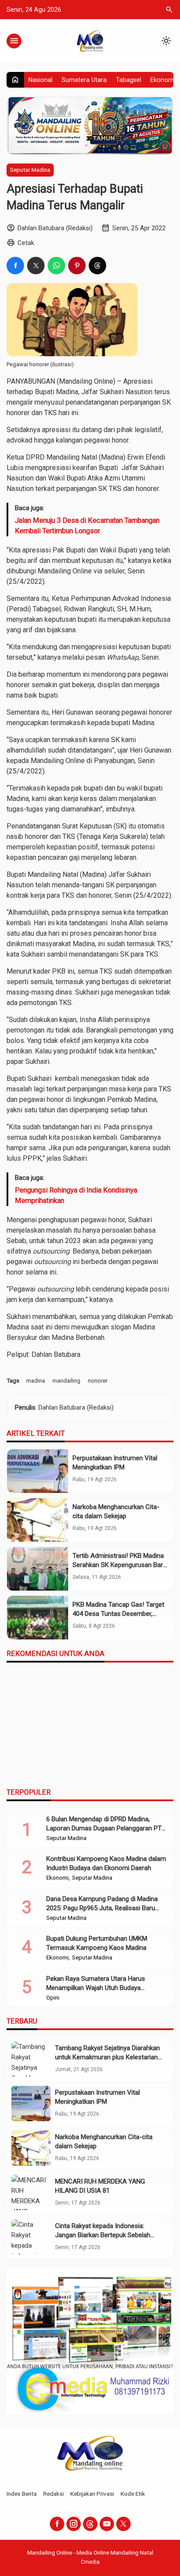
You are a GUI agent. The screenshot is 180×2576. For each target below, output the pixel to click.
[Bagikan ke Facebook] (15, 266)
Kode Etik (133, 2494)
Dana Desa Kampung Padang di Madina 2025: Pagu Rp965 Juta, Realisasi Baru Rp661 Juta (102, 1908)
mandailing (66, 1380)
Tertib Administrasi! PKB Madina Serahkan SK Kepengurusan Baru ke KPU (119, 1565)
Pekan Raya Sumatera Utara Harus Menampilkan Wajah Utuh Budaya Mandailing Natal (96, 1988)
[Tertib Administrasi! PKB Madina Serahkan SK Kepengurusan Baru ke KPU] (38, 1569)
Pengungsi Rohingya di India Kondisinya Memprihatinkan (76, 1195)
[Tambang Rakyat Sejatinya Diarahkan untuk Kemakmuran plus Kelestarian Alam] (31, 2059)
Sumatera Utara (84, 80)
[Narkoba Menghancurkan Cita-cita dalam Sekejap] (38, 1520)
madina (36, 1380)
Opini (53, 1998)
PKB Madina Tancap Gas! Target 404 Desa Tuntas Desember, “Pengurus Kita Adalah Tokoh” (118, 1614)
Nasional (40, 80)
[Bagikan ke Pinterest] (77, 266)
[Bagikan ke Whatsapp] (56, 266)
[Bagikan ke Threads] (97, 266)
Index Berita (22, 2494)
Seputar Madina (30, 170)
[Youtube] (107, 2524)
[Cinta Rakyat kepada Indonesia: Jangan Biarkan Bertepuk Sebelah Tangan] (31, 2237)
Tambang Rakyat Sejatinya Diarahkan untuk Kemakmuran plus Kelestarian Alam (107, 2057)
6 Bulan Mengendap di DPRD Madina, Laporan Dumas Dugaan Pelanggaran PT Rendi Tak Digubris (104, 1828)
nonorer (98, 1380)
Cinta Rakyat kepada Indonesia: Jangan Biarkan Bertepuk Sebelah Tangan (103, 2235)
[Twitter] (123, 2524)
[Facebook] (57, 2524)
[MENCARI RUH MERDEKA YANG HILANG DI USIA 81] (31, 2193)
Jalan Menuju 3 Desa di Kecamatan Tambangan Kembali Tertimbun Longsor (87, 526)
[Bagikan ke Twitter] (36, 266)
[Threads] (90, 2524)
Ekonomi (163, 80)
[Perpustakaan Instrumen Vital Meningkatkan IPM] (38, 1471)
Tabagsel (128, 80)
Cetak (26, 243)
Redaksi (54, 2494)
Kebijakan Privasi (92, 2494)
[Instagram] (74, 2524)
